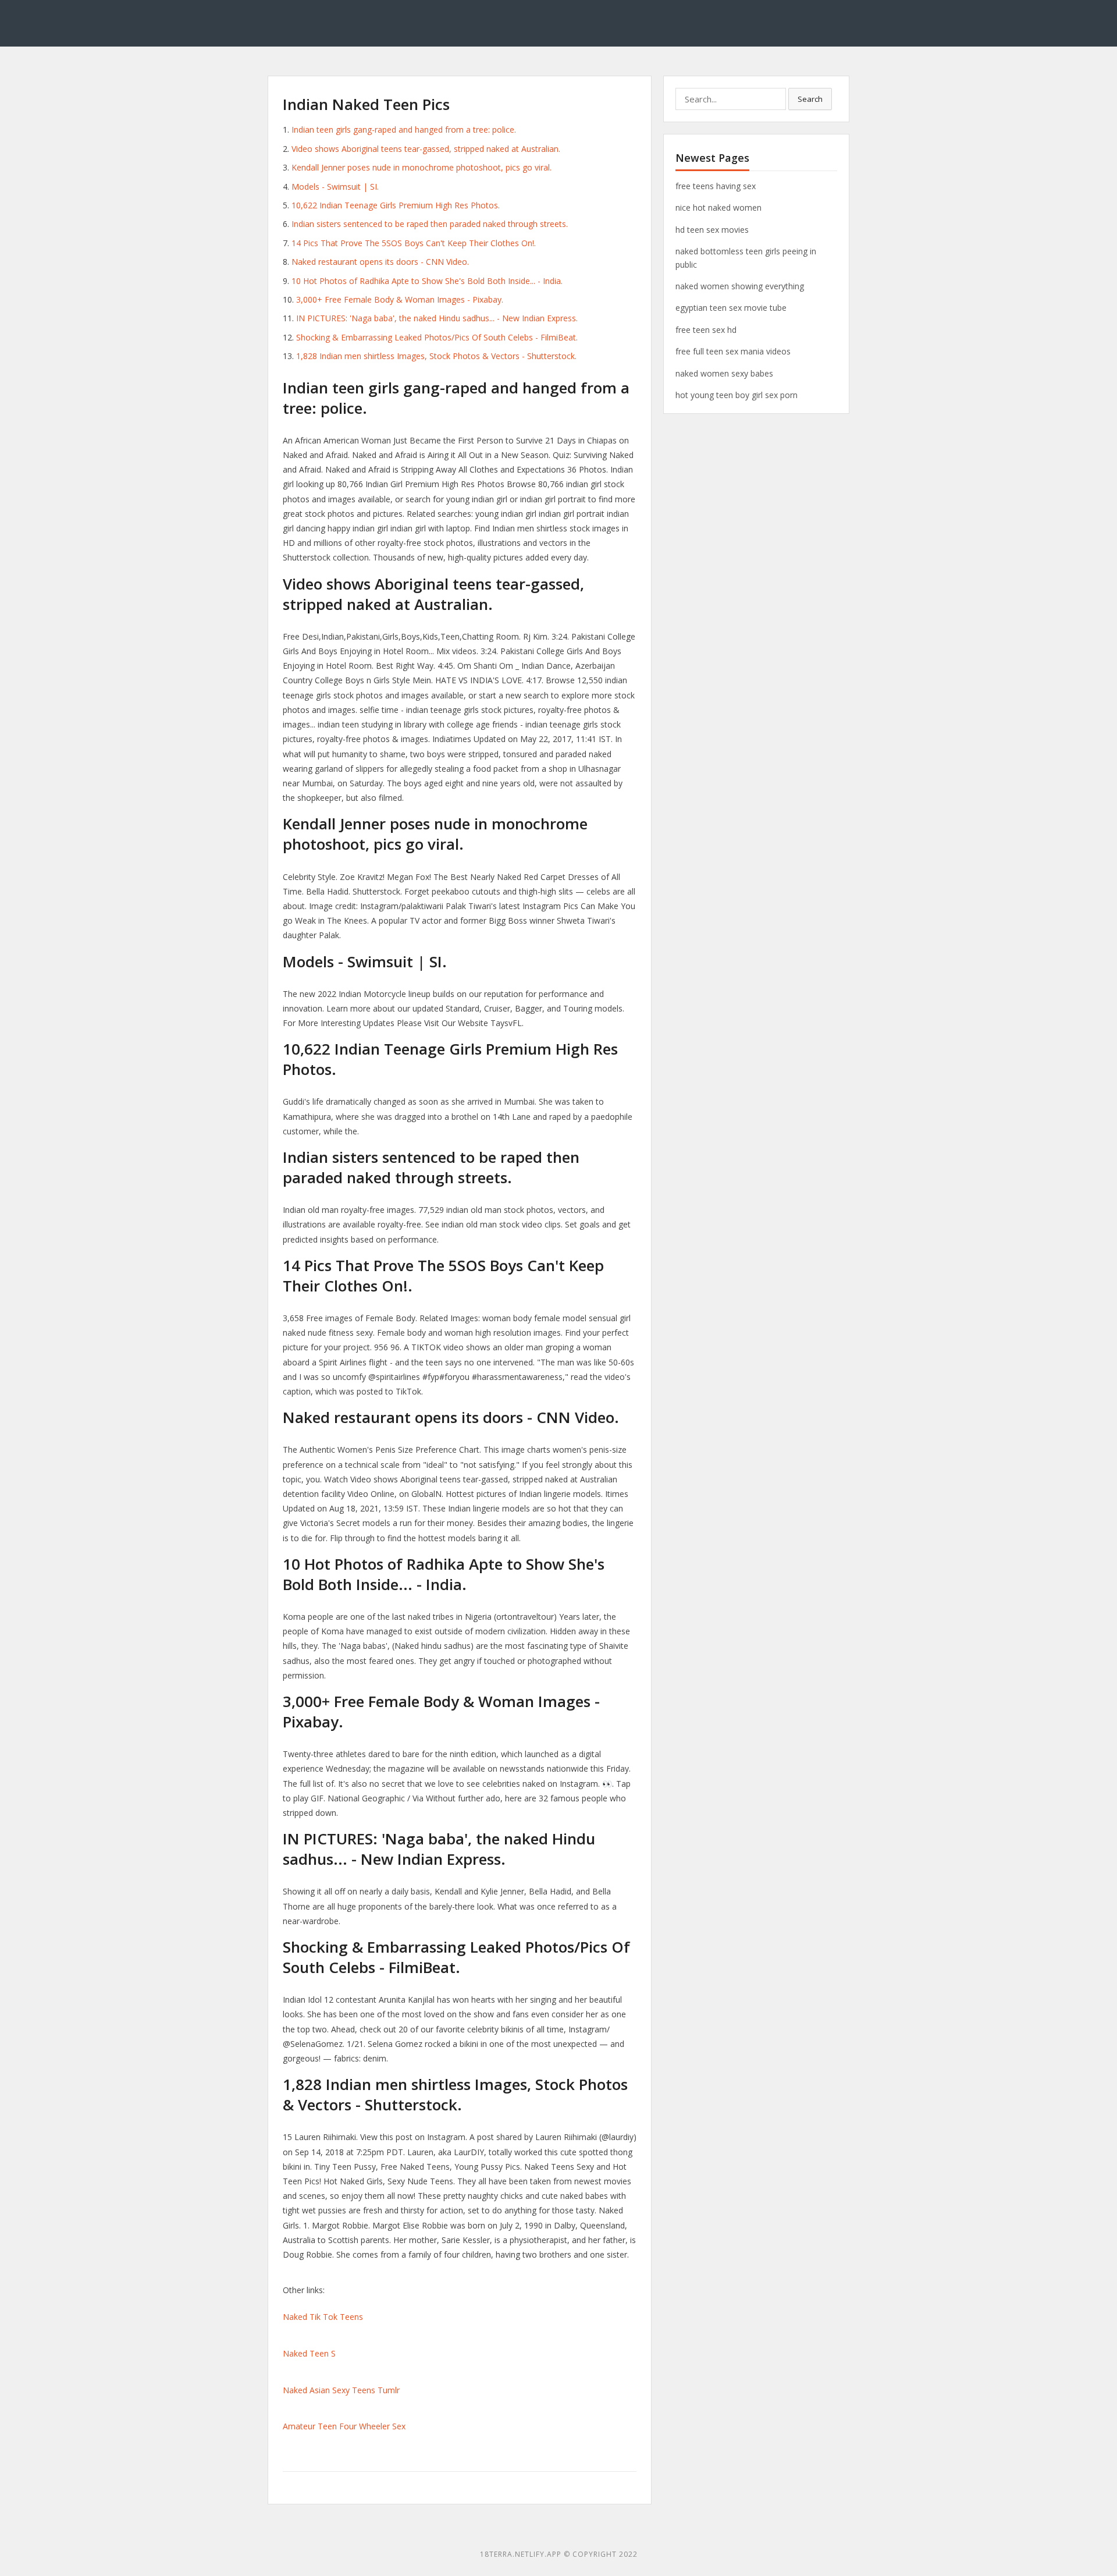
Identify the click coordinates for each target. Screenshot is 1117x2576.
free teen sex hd (706, 330)
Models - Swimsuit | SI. (335, 187)
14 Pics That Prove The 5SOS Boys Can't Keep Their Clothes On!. (414, 243)
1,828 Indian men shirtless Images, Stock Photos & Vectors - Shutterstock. (436, 356)
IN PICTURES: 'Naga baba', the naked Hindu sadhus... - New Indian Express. (437, 318)
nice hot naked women (718, 207)
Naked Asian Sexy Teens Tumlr (341, 2390)
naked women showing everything (740, 286)
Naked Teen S (309, 2353)
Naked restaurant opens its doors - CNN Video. (380, 262)
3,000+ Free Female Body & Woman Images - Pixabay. (400, 299)
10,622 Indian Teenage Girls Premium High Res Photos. (396, 205)
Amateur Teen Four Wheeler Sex (344, 2426)
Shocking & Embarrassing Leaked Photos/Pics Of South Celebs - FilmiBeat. (437, 337)
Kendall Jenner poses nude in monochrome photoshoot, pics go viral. (421, 167)
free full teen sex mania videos (733, 351)
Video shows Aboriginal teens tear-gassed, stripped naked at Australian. (426, 149)
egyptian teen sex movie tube (731, 308)
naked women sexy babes (724, 373)
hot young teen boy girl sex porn (737, 395)
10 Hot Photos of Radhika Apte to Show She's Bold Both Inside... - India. (427, 281)
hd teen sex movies (712, 230)
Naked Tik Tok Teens (323, 2317)
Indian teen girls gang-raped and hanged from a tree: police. (404, 129)
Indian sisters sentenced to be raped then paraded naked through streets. (430, 224)
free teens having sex (716, 186)
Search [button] (810, 99)
